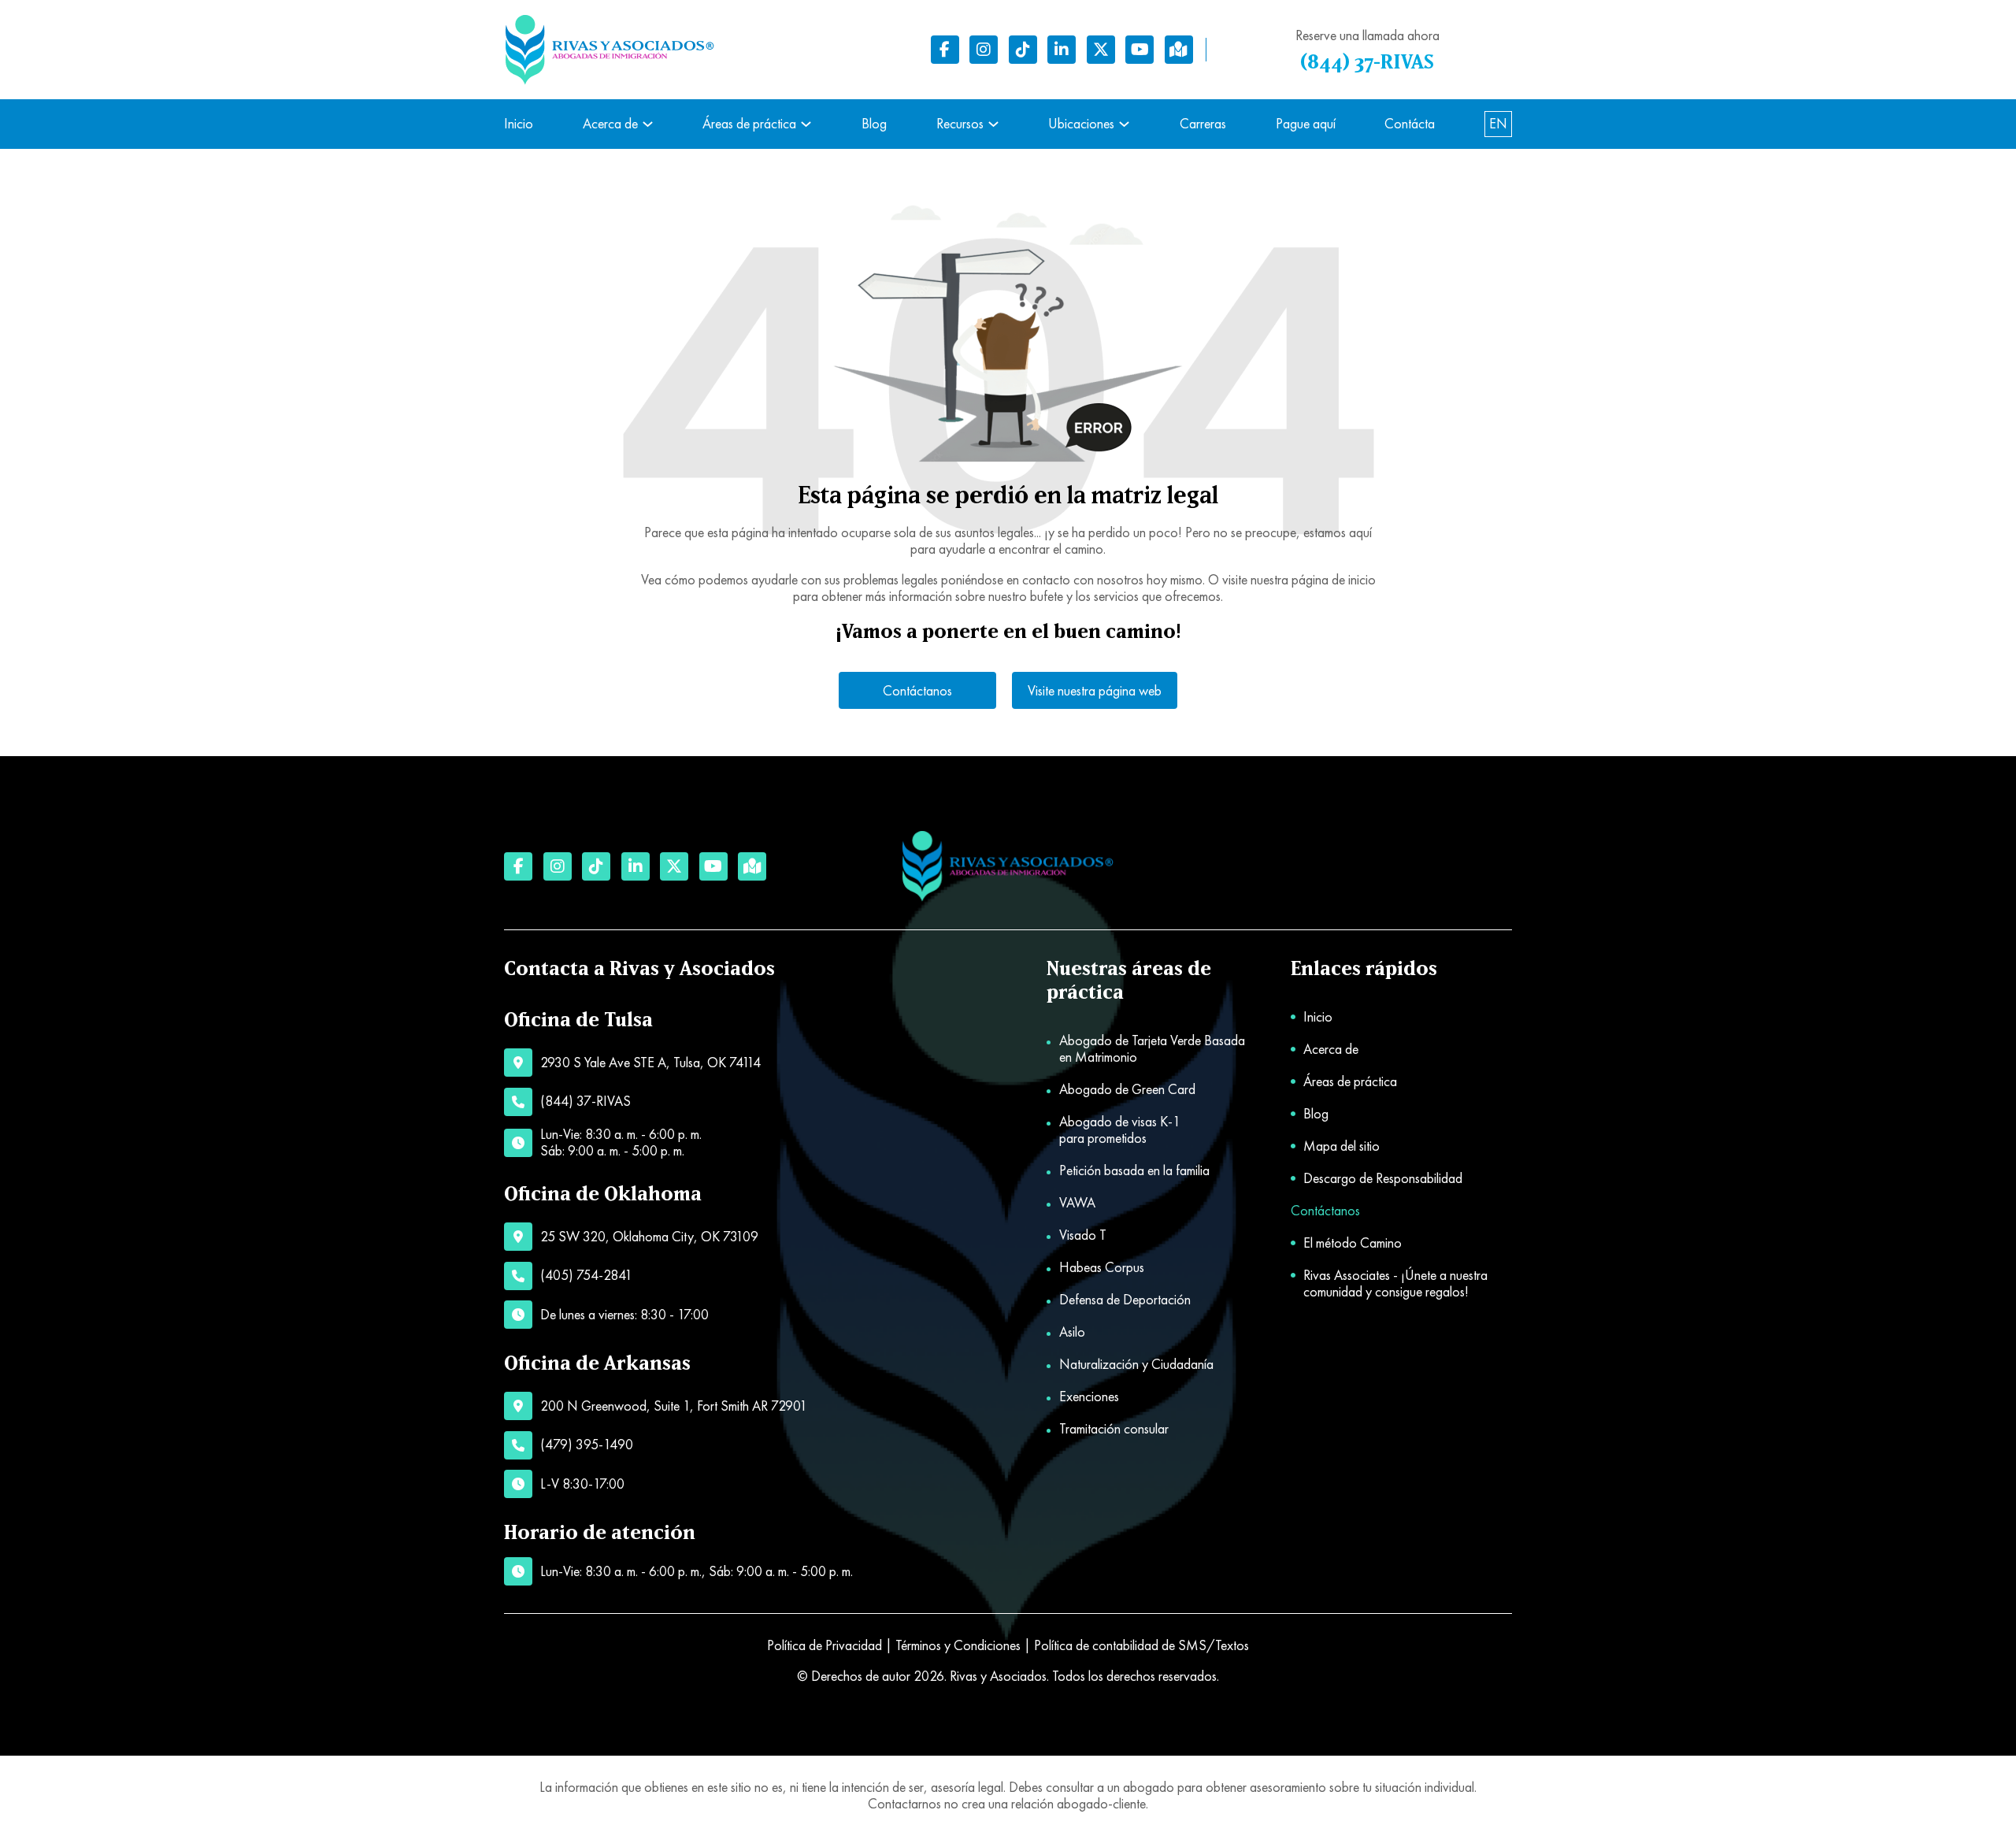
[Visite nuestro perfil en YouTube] (1140, 50)
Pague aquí (1306, 124)
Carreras (1203, 124)
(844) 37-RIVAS (1367, 63)
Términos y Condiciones (958, 1645)
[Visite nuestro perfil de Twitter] (1101, 50)
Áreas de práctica (749, 124)
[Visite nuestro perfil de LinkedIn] (1062, 50)
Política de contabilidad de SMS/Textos (1141, 1645)
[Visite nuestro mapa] (1179, 50)
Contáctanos (917, 690)
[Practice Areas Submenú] (806, 124)
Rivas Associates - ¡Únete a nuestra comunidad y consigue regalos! (1395, 1284)
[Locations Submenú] (1124, 124)
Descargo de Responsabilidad (1383, 1179)
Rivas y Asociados (998, 1676)
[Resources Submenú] (993, 124)
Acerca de (610, 124)
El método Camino (1353, 1243)
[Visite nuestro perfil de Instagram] (984, 50)
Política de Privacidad (825, 1645)
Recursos (960, 124)
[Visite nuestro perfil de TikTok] (1023, 50)
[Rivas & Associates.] (1008, 866)
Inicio (519, 124)
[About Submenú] (648, 124)
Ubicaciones (1081, 124)
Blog (874, 124)
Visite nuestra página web (1095, 690)
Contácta (1410, 124)
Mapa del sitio (1342, 1146)
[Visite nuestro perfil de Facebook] (945, 50)
